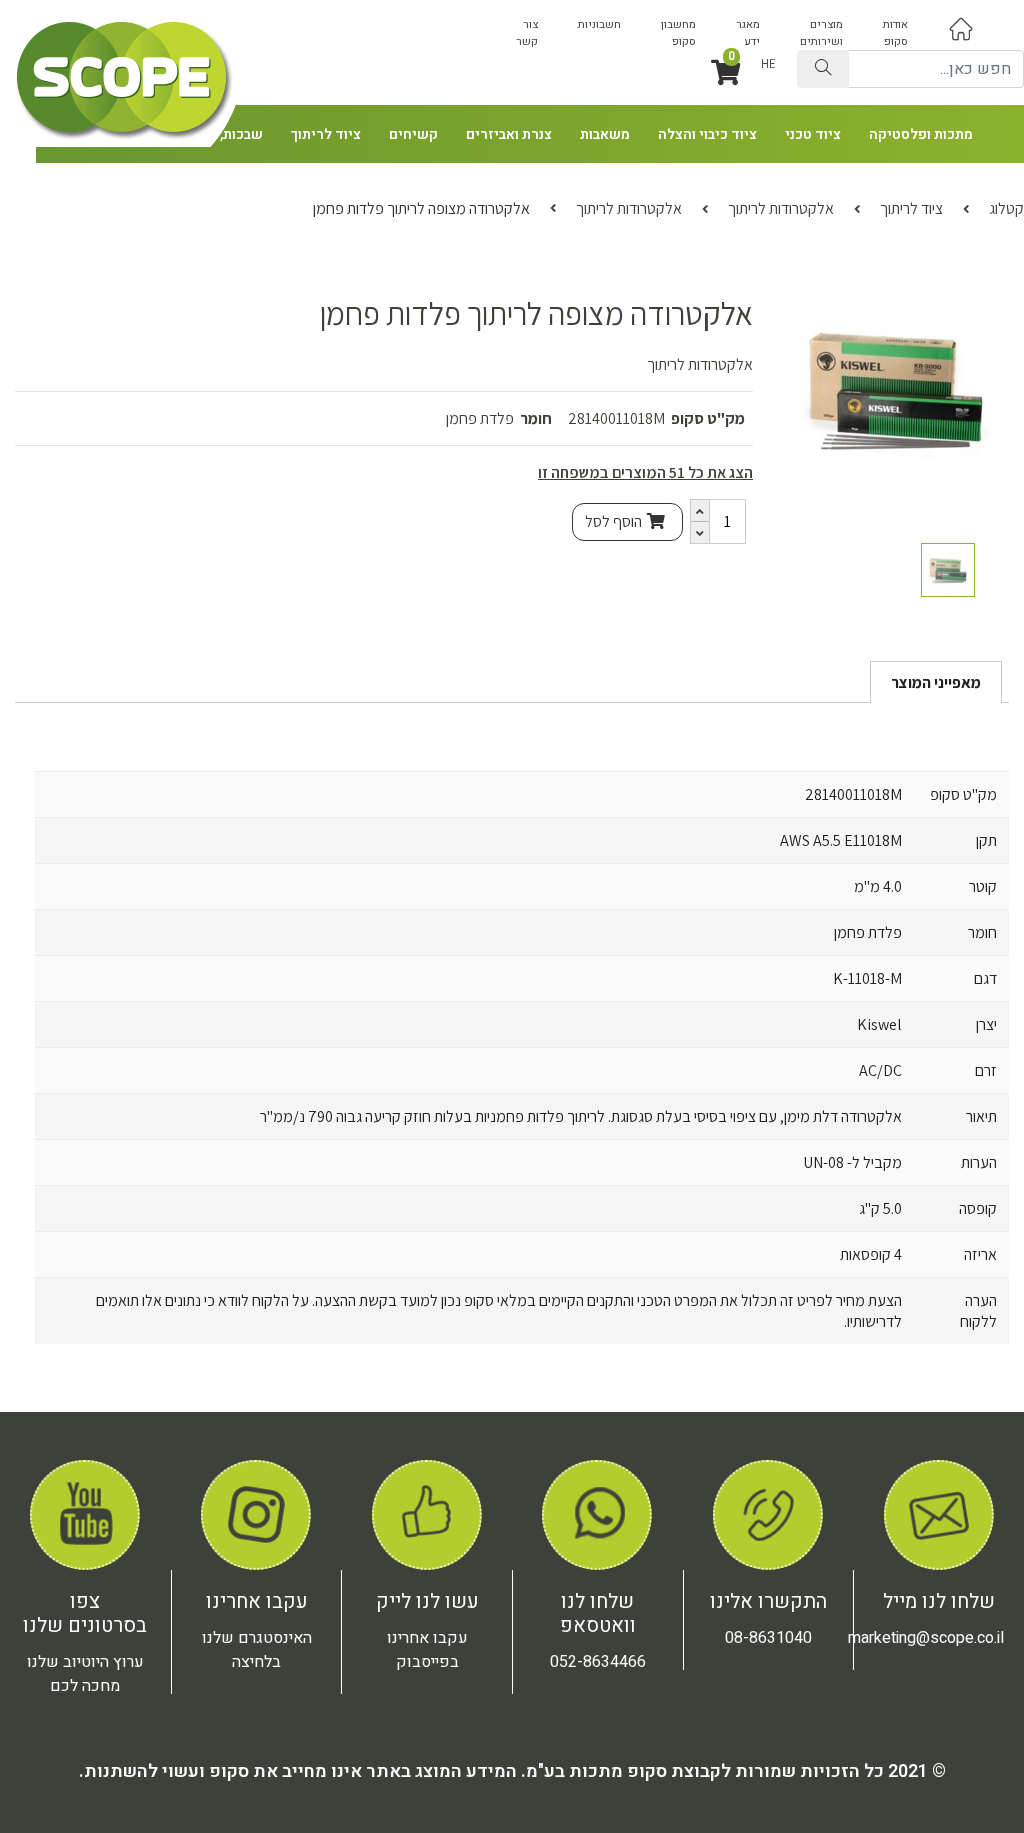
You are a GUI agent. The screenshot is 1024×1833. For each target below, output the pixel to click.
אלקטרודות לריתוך (781, 208)
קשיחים (413, 134)
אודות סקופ (895, 33)
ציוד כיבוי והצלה (707, 134)
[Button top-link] (961, 28)
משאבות (605, 134)
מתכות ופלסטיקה (921, 134)
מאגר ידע (748, 33)
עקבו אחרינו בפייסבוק (427, 1650)
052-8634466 (598, 1662)
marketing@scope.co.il (926, 1638)
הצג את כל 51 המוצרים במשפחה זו (645, 472)
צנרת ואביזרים (509, 134)
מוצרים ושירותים (821, 33)
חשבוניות (599, 24)
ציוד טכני (813, 134)
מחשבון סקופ (678, 33)
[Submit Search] (823, 69)
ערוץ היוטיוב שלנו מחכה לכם (85, 1674)
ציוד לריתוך (326, 134)
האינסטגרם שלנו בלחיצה (257, 1650)
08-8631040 (768, 1638)
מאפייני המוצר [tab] (936, 682)
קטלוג (1006, 208)
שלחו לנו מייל (939, 1601)
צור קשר (527, 33)
